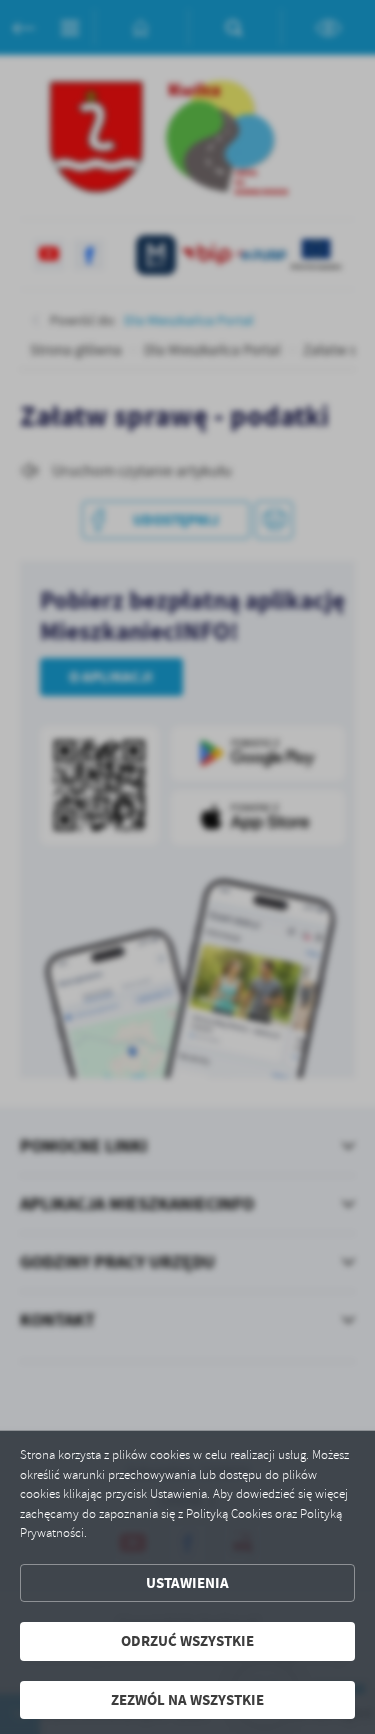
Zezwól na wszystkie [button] (187, 1700)
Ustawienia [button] (187, 1583)
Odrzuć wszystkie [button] (187, 1641)
